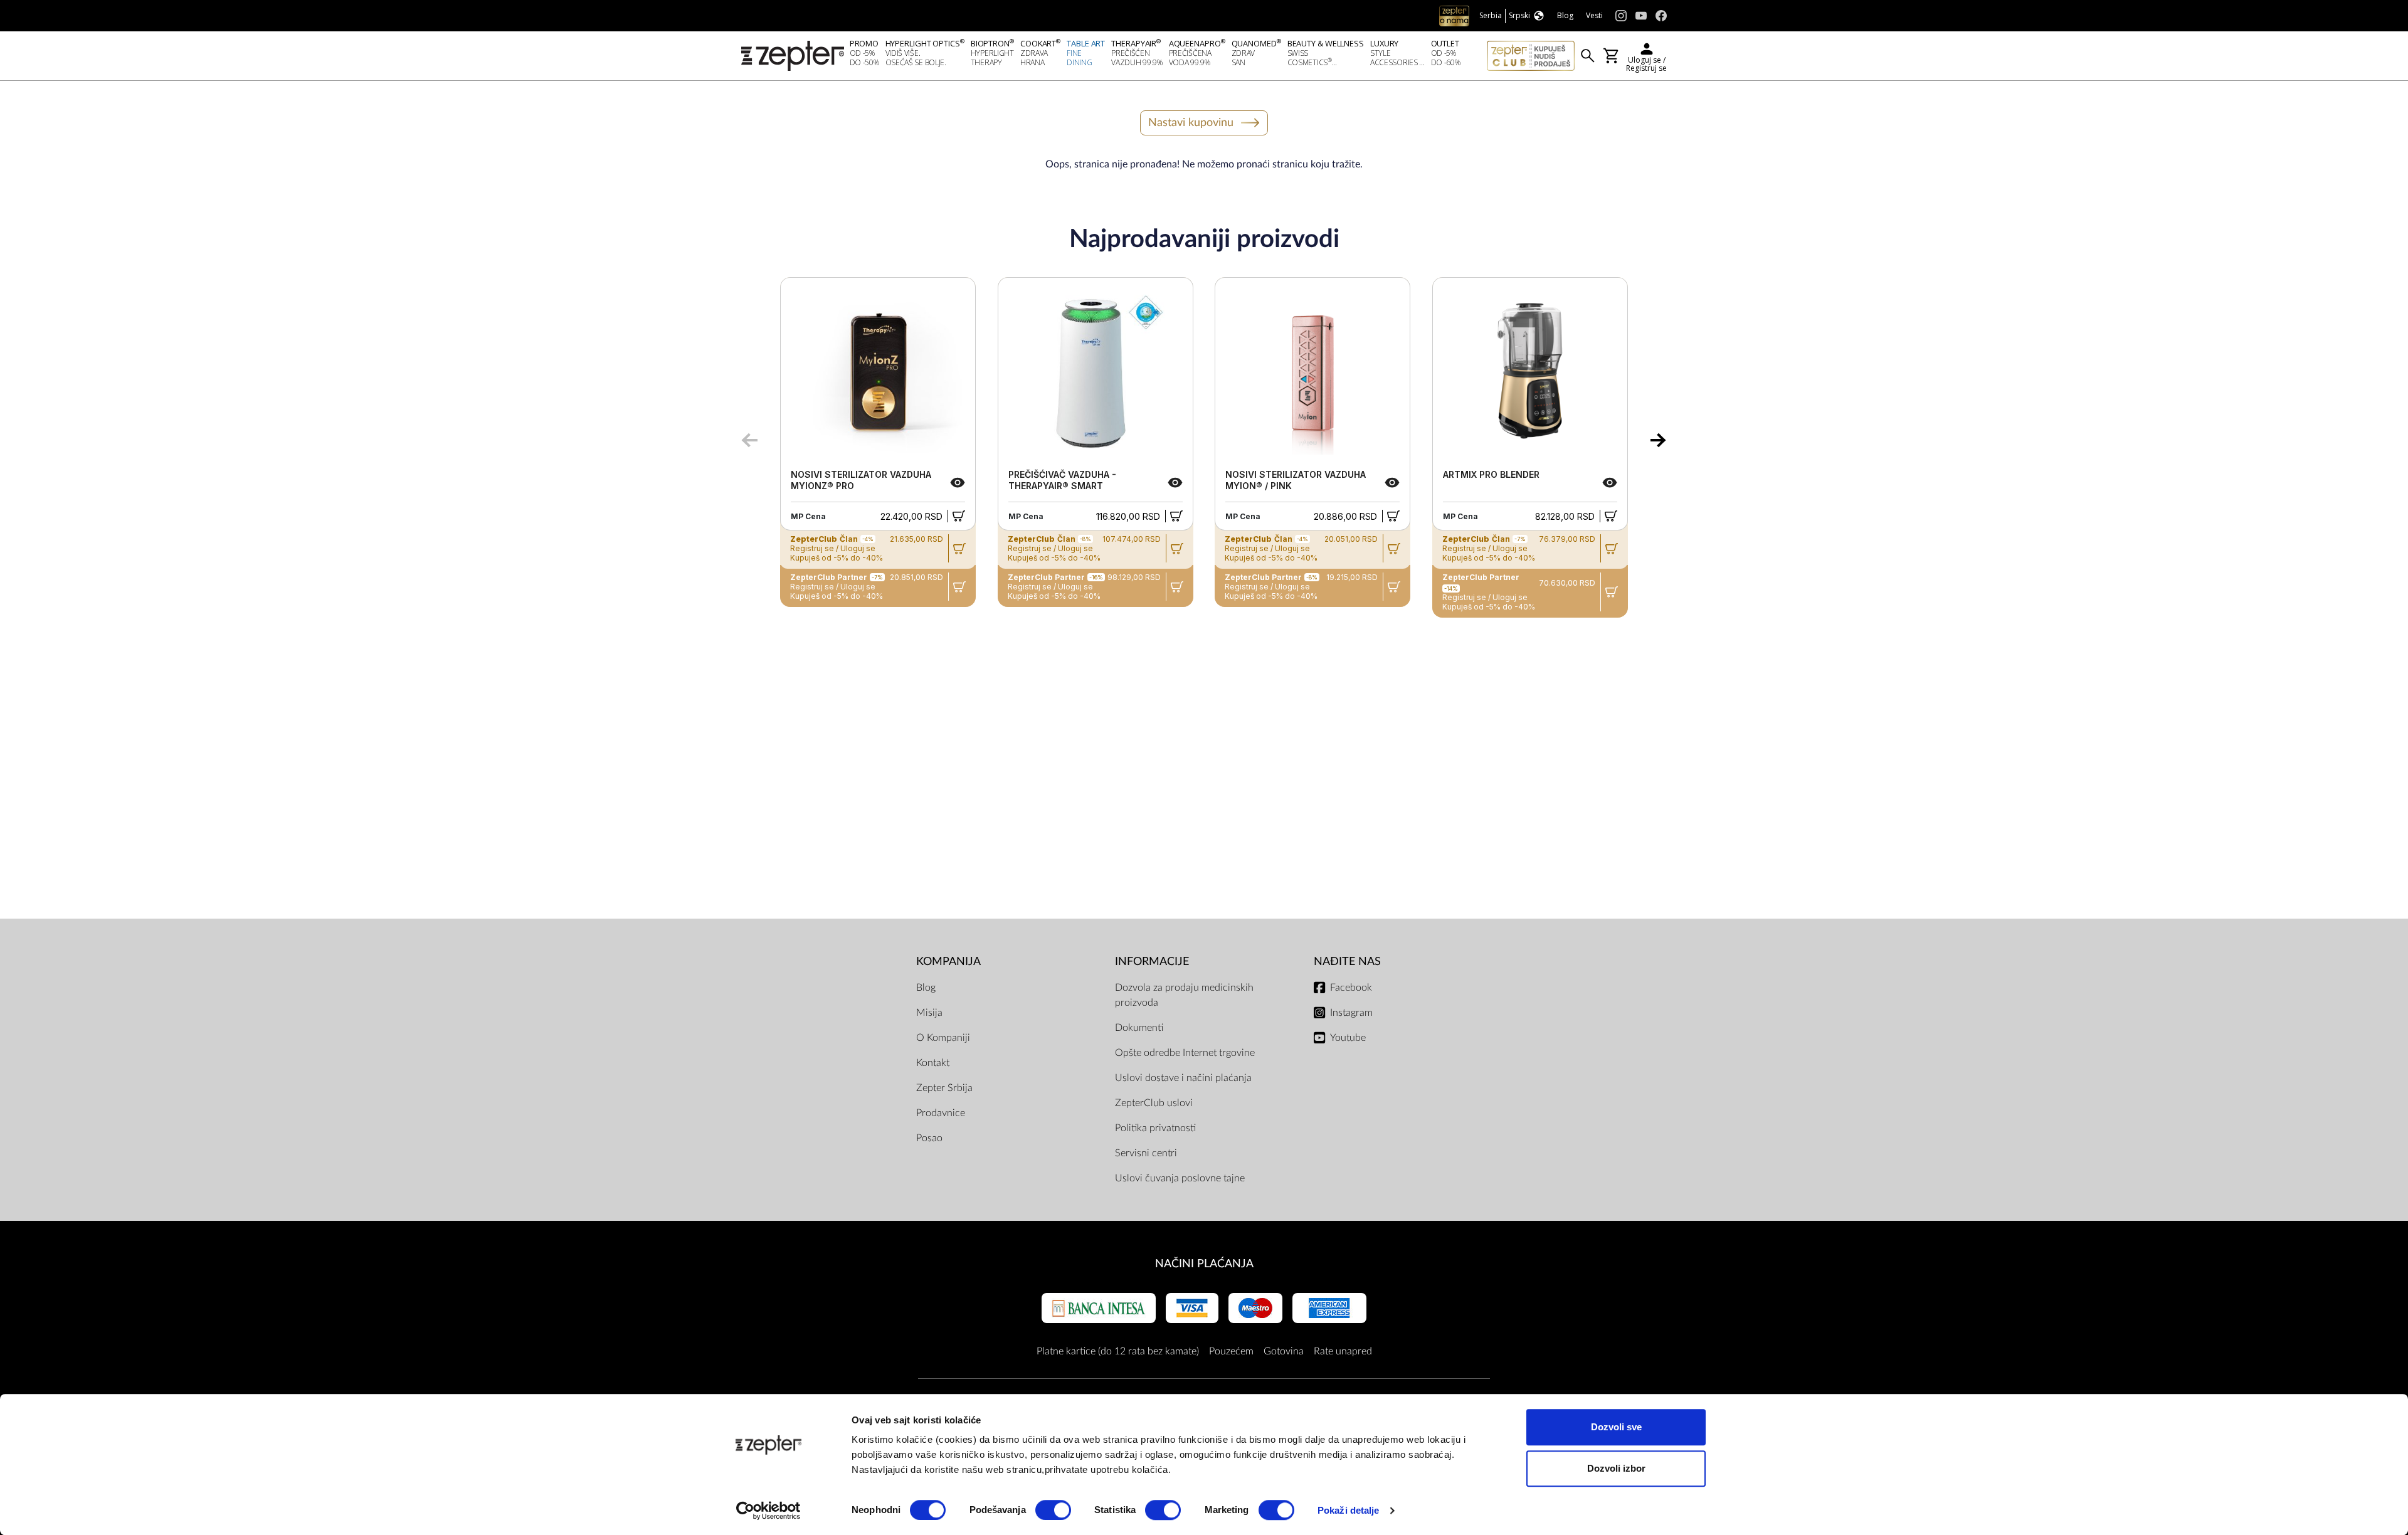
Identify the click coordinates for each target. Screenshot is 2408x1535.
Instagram (1351, 1013)
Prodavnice (941, 1113)
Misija (929, 1013)
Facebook (1351, 988)
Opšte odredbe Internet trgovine (1185, 1053)
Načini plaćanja (1204, 1264)
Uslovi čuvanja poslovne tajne (1180, 1178)
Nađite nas (1347, 962)
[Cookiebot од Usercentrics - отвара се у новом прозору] (768, 1511)
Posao (929, 1138)
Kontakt (933, 1063)
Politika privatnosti (1155, 1128)
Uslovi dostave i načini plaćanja (1183, 1078)
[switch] (1053, 1510)
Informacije (1152, 962)
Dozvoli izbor (1616, 1468)
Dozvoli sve (1616, 1427)
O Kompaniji (943, 1038)
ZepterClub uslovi (1154, 1103)
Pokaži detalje (1348, 1510)
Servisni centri (1146, 1153)
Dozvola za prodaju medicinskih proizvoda (1184, 995)
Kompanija (948, 962)
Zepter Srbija (944, 1088)
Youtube (1348, 1038)
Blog (926, 988)
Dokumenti (1139, 1028)
